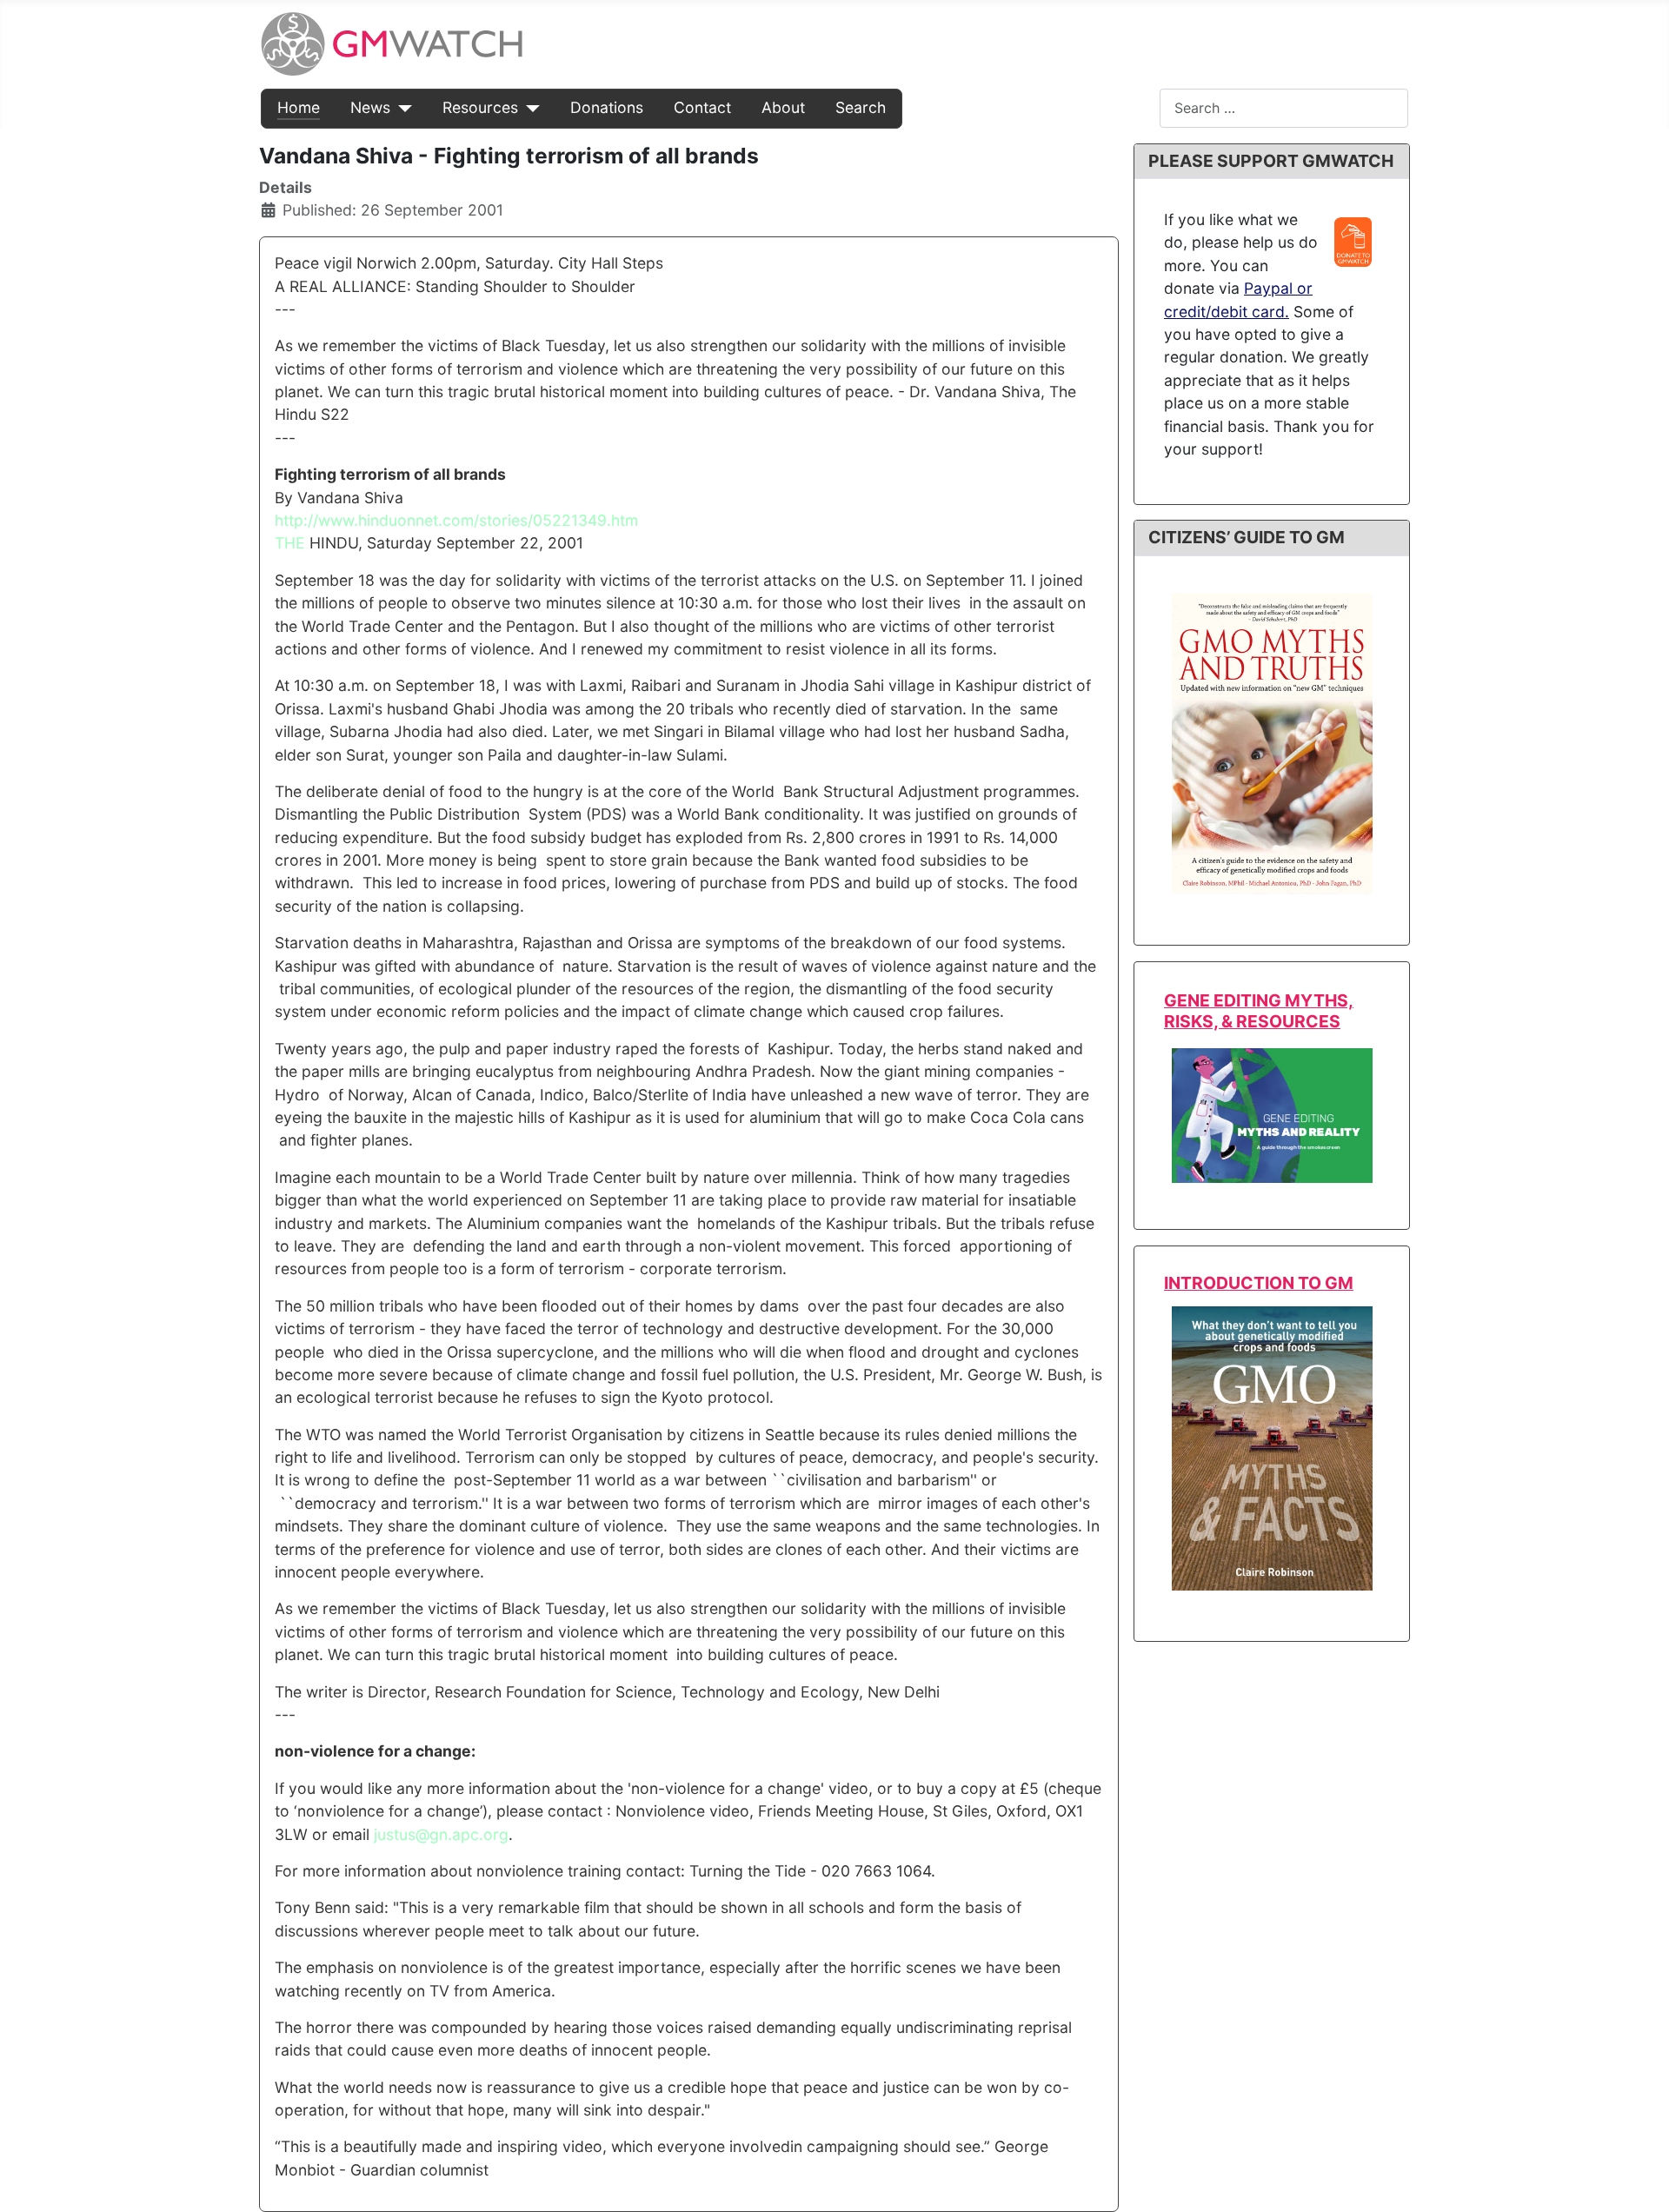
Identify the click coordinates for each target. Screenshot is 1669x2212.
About (783, 107)
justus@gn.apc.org (441, 1834)
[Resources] (529, 108)
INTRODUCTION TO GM (1259, 1283)
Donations (607, 107)
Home (299, 107)
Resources (480, 107)
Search (861, 107)
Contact (702, 107)
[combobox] (1284, 108)
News (370, 107)
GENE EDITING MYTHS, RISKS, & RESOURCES (1259, 1010)
